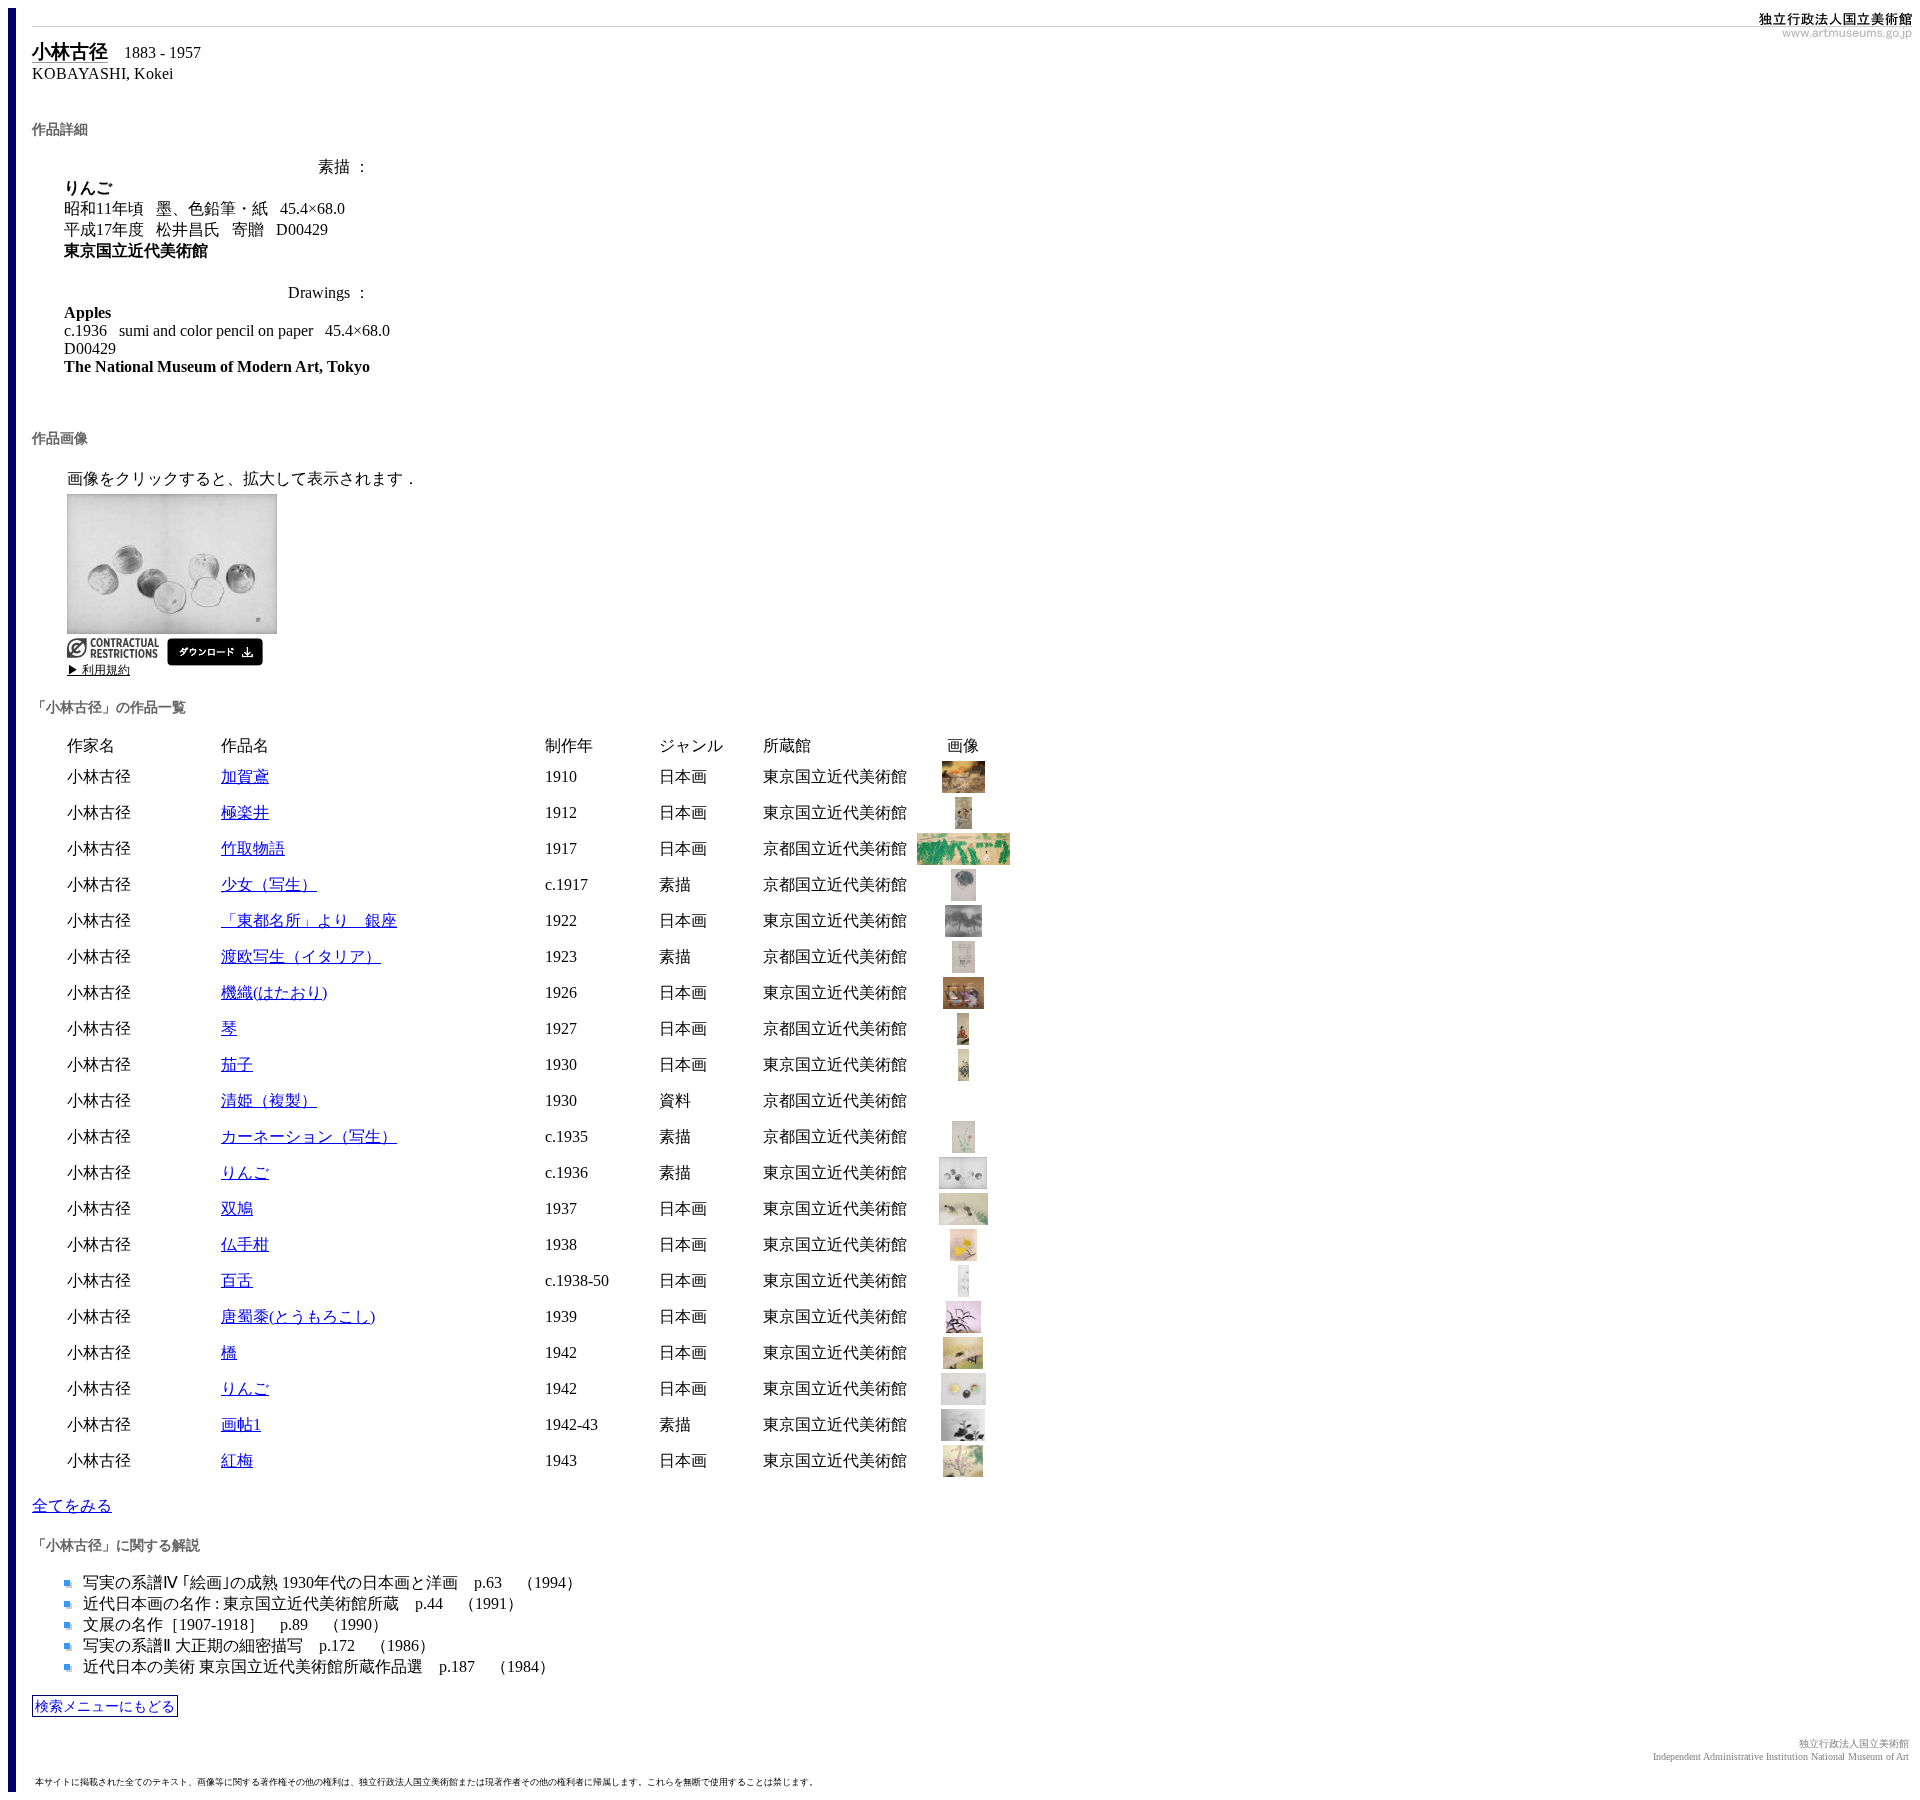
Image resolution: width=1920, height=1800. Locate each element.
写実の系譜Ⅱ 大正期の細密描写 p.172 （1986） (257, 1645)
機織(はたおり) (274, 992)
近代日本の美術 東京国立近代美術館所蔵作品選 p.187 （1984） (317, 1666)
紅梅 (237, 1460)
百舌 (237, 1280)
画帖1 (241, 1424)
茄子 (237, 1064)
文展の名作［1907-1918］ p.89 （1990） (233, 1624)
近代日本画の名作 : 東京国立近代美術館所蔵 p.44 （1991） (301, 1603)
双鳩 (237, 1208)
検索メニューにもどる (105, 1706)
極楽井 (245, 812)
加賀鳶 (245, 776)
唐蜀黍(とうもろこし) (298, 1316)
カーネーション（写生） (309, 1136)
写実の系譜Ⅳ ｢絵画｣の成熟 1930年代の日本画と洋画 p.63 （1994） (330, 1582)
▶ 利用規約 (98, 670)
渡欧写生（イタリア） (301, 956)
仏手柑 (245, 1244)
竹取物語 (253, 848)
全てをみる (72, 1505)
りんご (245, 1172)
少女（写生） (269, 884)
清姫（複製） (269, 1100)
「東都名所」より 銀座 (309, 920)
